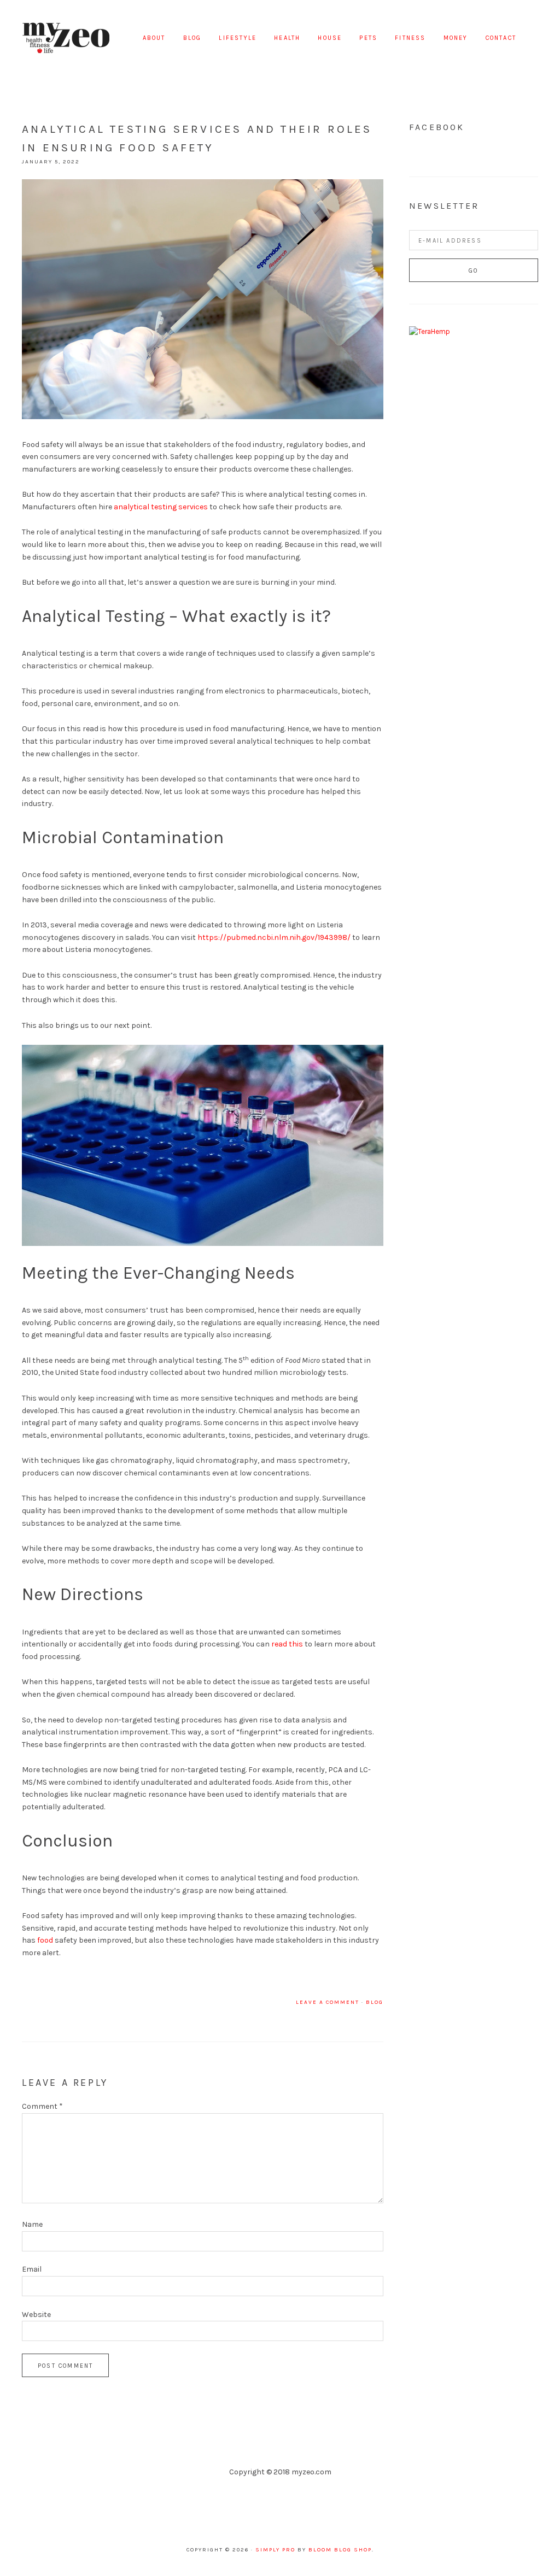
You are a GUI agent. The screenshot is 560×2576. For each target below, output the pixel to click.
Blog (375, 2002)
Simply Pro (275, 2550)
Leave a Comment (328, 2002)
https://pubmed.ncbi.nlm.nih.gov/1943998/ (274, 937)
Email (32, 2269)
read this (287, 1644)
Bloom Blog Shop (340, 2550)
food (45, 1940)
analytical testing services (161, 507)
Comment (42, 2106)
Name (32, 2224)
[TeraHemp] (430, 331)
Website (36, 2315)
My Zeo (66, 38)
